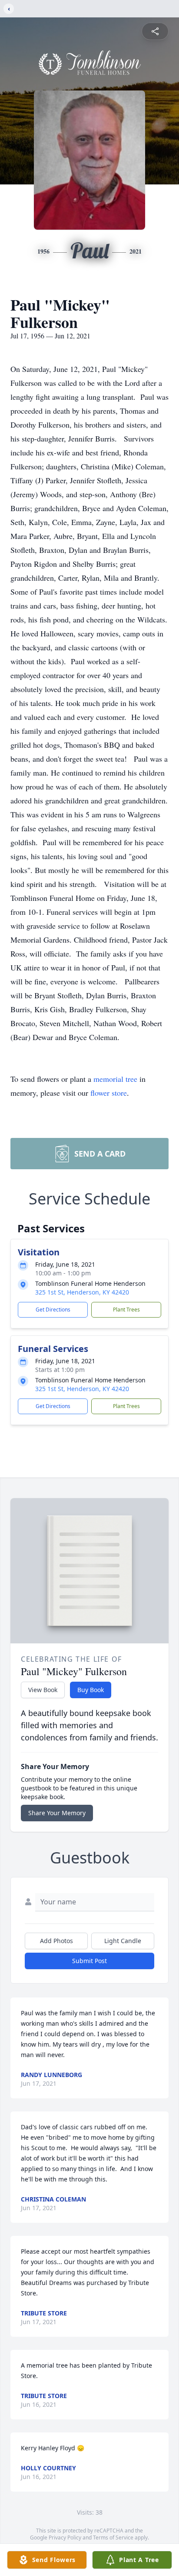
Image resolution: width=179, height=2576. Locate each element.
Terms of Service (113, 2538)
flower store (109, 1093)
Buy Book (91, 1690)
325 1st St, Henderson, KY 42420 (82, 1292)
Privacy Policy (65, 2538)
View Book (43, 1690)
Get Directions (53, 1310)
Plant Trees (126, 1310)
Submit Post (89, 1961)
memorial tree (115, 1079)
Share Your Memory (57, 1813)
